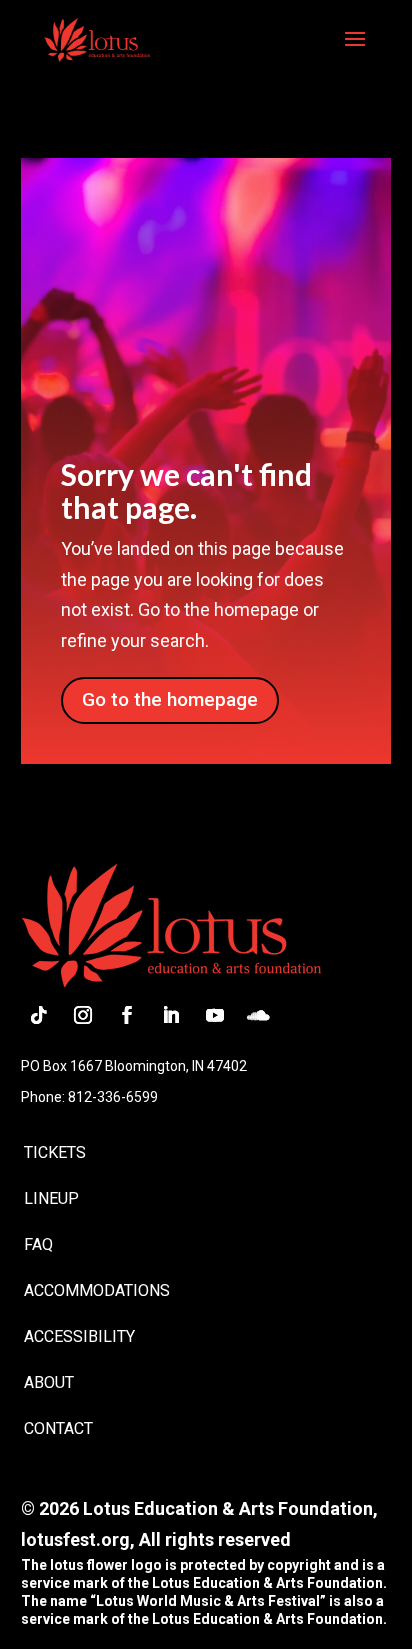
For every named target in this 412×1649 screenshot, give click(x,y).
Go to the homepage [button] (170, 699)
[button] (355, 52)
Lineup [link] (51, 1198)
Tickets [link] (55, 1152)
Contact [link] (58, 1428)
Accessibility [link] (79, 1336)
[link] (96, 38)
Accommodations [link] (97, 1290)
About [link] (49, 1382)
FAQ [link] (38, 1244)
